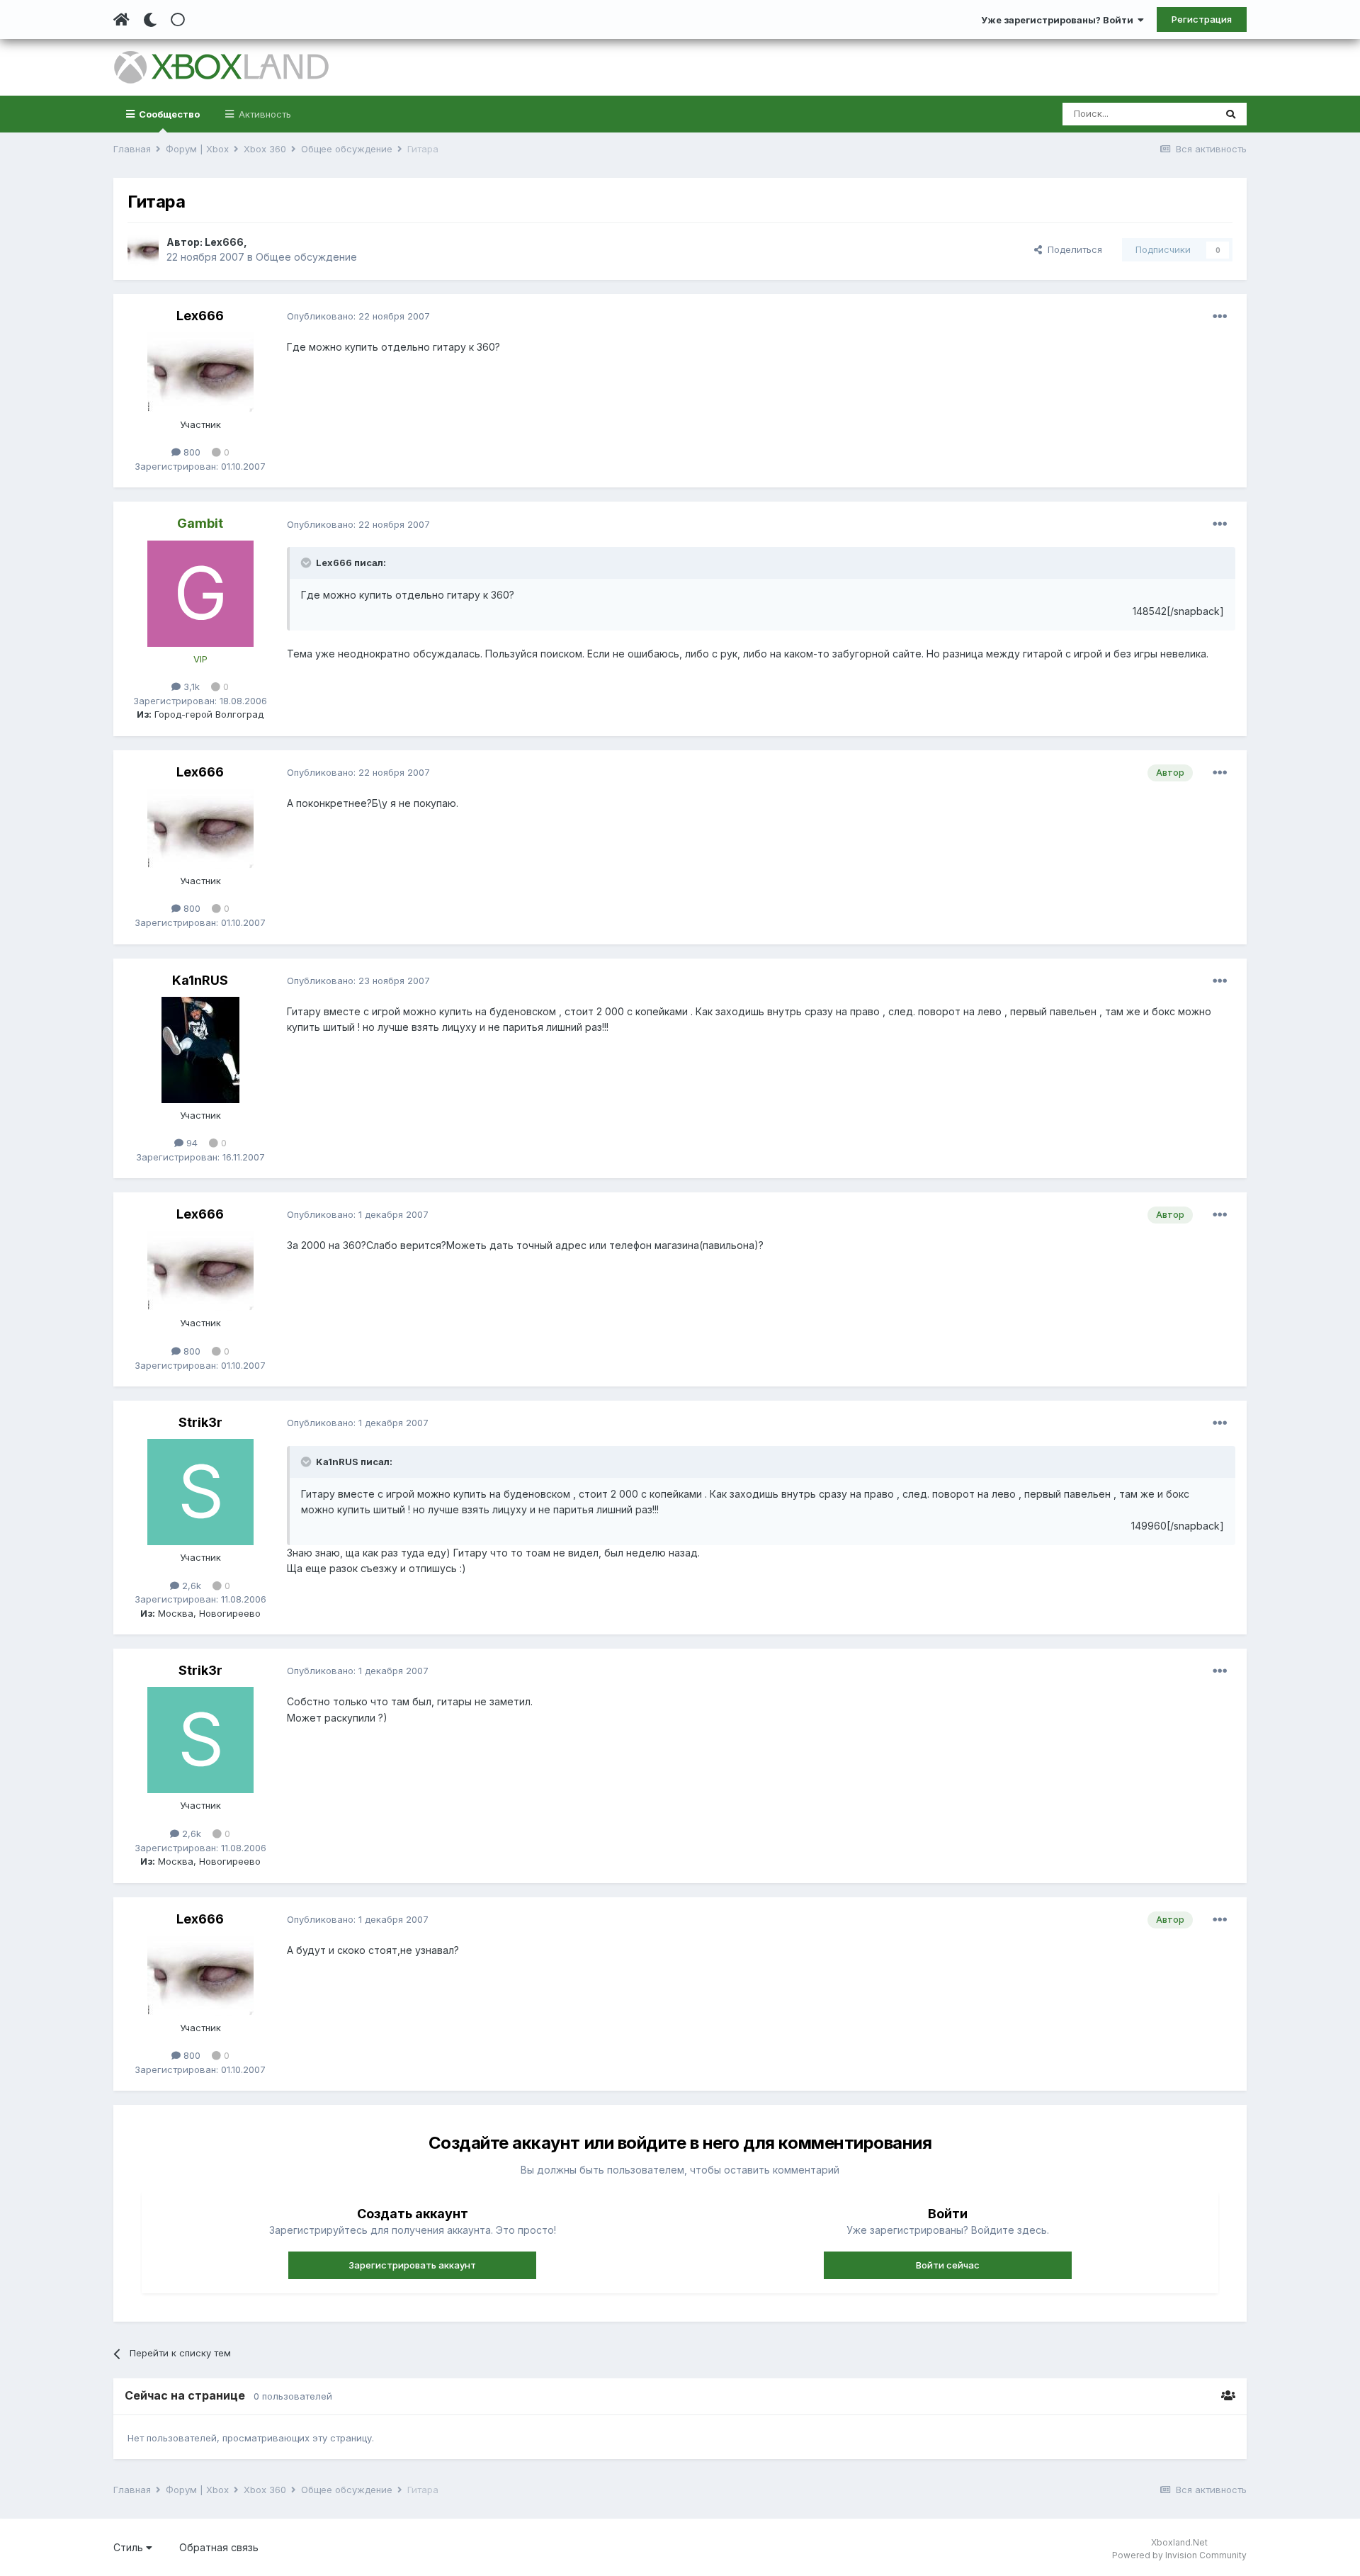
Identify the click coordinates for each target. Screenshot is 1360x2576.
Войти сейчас (948, 2265)
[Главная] (121, 20)
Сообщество (168, 114)
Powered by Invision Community (1179, 2555)
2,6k (190, 1586)
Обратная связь (219, 2547)
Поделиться (1072, 249)
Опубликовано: (358, 316)
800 (191, 452)
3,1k (190, 687)
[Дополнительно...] (1220, 317)
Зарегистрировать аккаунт (412, 2265)
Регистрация (1202, 19)
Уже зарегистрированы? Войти (1059, 20)
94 (191, 1143)
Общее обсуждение (306, 257)
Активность (263, 114)
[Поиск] (1231, 114)
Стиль (130, 2547)
